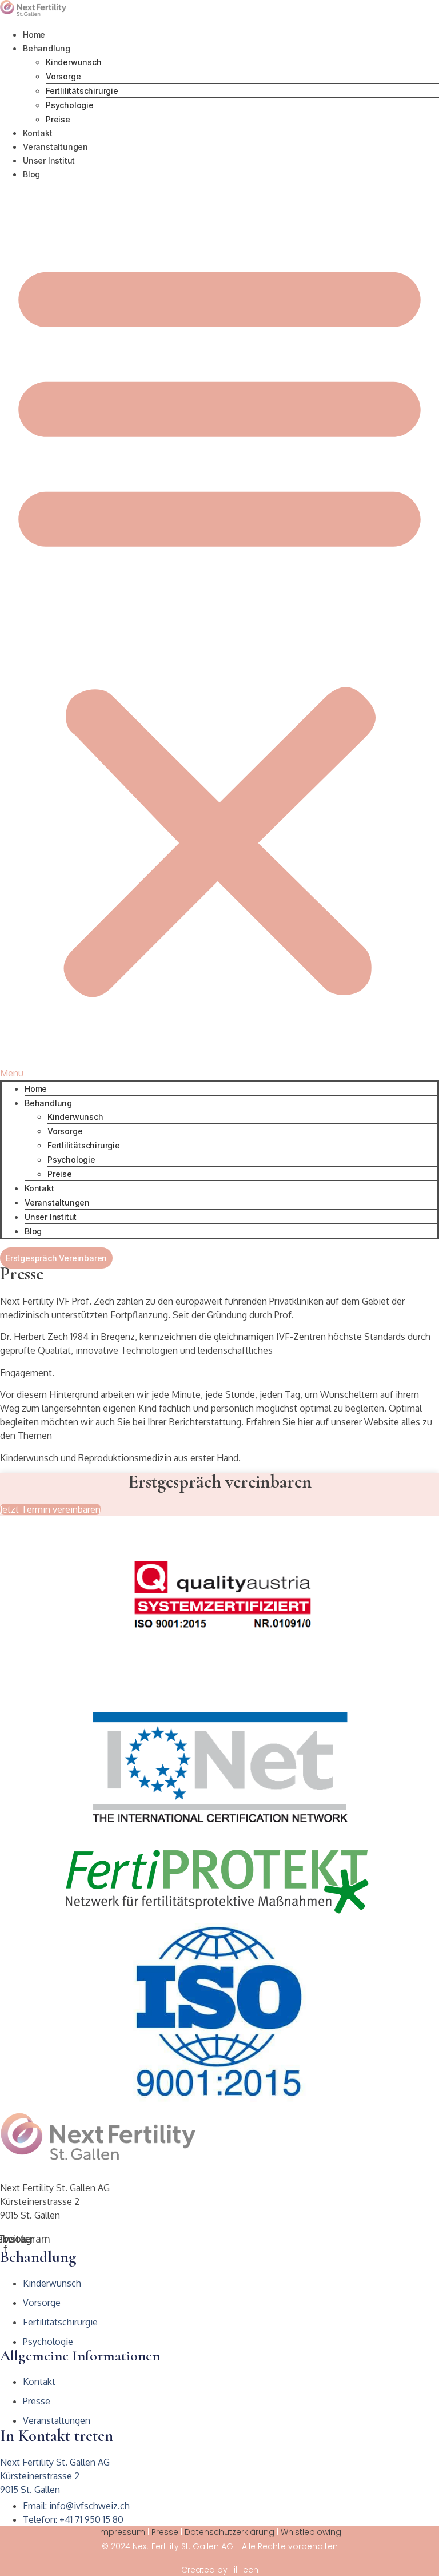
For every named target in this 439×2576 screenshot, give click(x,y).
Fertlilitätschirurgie (82, 91)
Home (34, 35)
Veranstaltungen (55, 147)
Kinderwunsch (74, 62)
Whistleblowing (311, 2532)
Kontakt (38, 133)
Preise (58, 119)
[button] (219, 630)
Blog (31, 174)
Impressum (122, 2532)
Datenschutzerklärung (230, 2532)
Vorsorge (63, 76)
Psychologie (70, 105)
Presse (165, 2532)
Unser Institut (49, 160)
